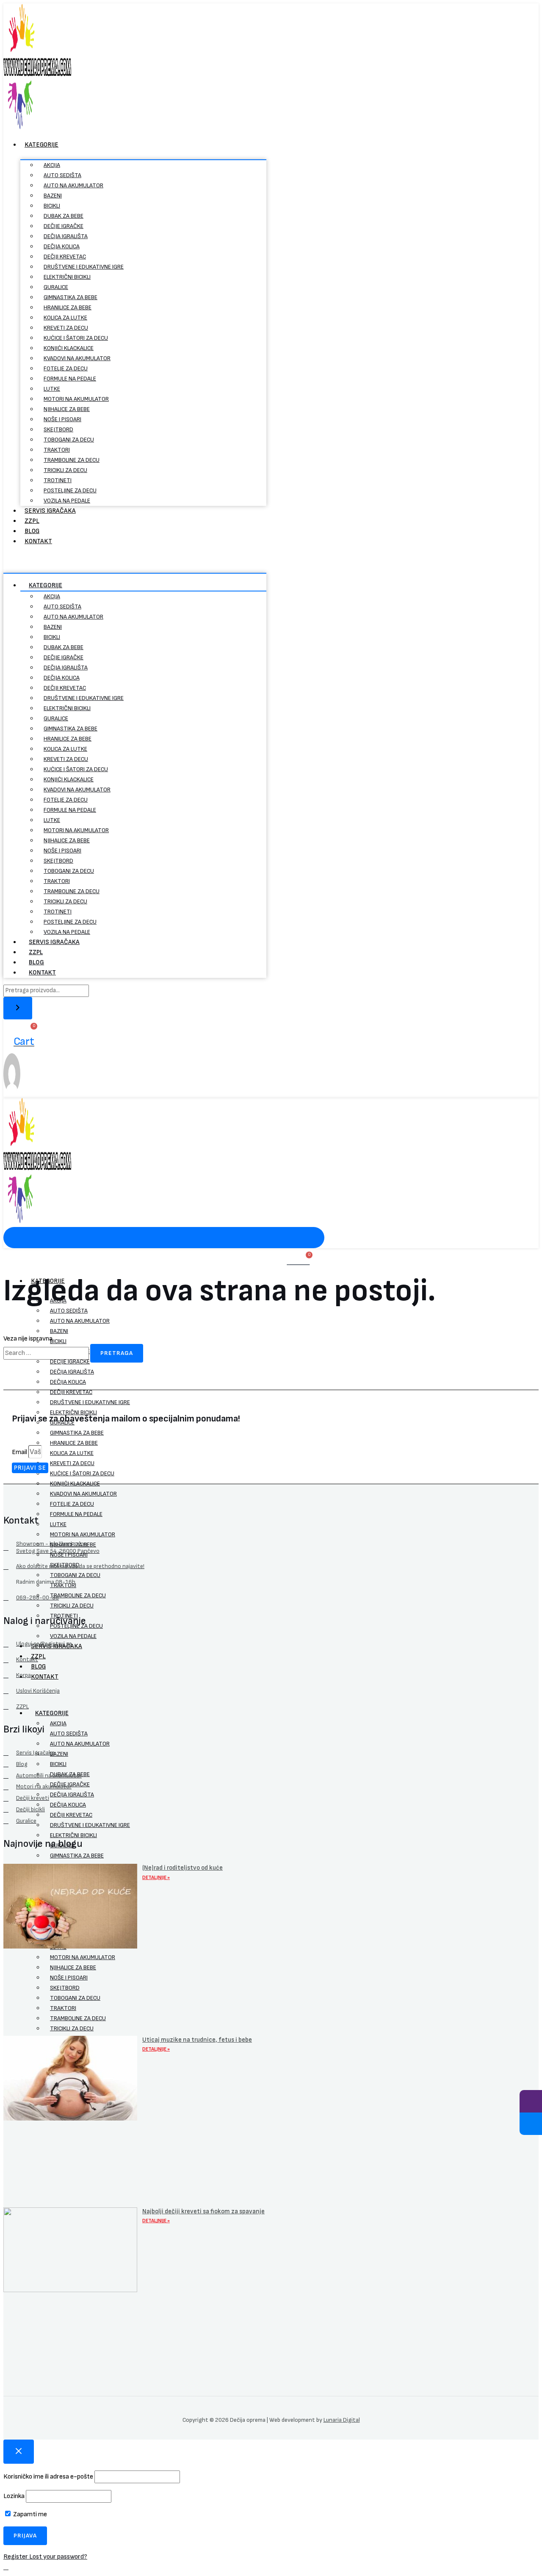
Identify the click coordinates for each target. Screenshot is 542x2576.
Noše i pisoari (62, 419)
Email (20, 1452)
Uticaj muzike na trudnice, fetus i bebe (197, 2040)
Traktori (57, 450)
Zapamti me (29, 2514)
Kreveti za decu (66, 328)
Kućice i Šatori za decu (76, 338)
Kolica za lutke (65, 318)
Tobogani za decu (69, 440)
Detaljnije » (156, 1878)
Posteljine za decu (70, 490)
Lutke (52, 389)
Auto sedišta (62, 175)
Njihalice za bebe (67, 409)
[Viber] (531, 2101)
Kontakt (38, 541)
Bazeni (53, 196)
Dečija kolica (62, 246)
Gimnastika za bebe (71, 297)
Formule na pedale (70, 379)
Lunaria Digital (342, 2420)
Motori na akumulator (76, 399)
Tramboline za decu (72, 460)
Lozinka (14, 2496)
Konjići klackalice (69, 348)
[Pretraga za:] (47, 1353)
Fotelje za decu (66, 368)
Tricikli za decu (65, 470)
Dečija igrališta (66, 236)
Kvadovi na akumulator (77, 358)
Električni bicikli (67, 277)
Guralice (56, 287)
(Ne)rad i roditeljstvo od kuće (183, 1868)
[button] (135, 558)
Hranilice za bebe (68, 307)
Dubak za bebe (64, 216)
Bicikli (52, 206)
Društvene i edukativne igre (84, 267)
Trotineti (58, 480)
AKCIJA (52, 165)
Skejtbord (58, 429)
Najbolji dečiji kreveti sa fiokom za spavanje (203, 2211)
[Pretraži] (18, 1008)
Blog (32, 531)
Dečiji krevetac (65, 257)
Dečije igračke (64, 226)
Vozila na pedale (67, 501)
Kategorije (41, 145)
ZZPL (32, 521)
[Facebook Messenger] (531, 2124)
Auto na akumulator (73, 185)
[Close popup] (19, 2452)
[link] (12, 1092)
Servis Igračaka (50, 511)
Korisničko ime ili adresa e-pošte (48, 2477)
